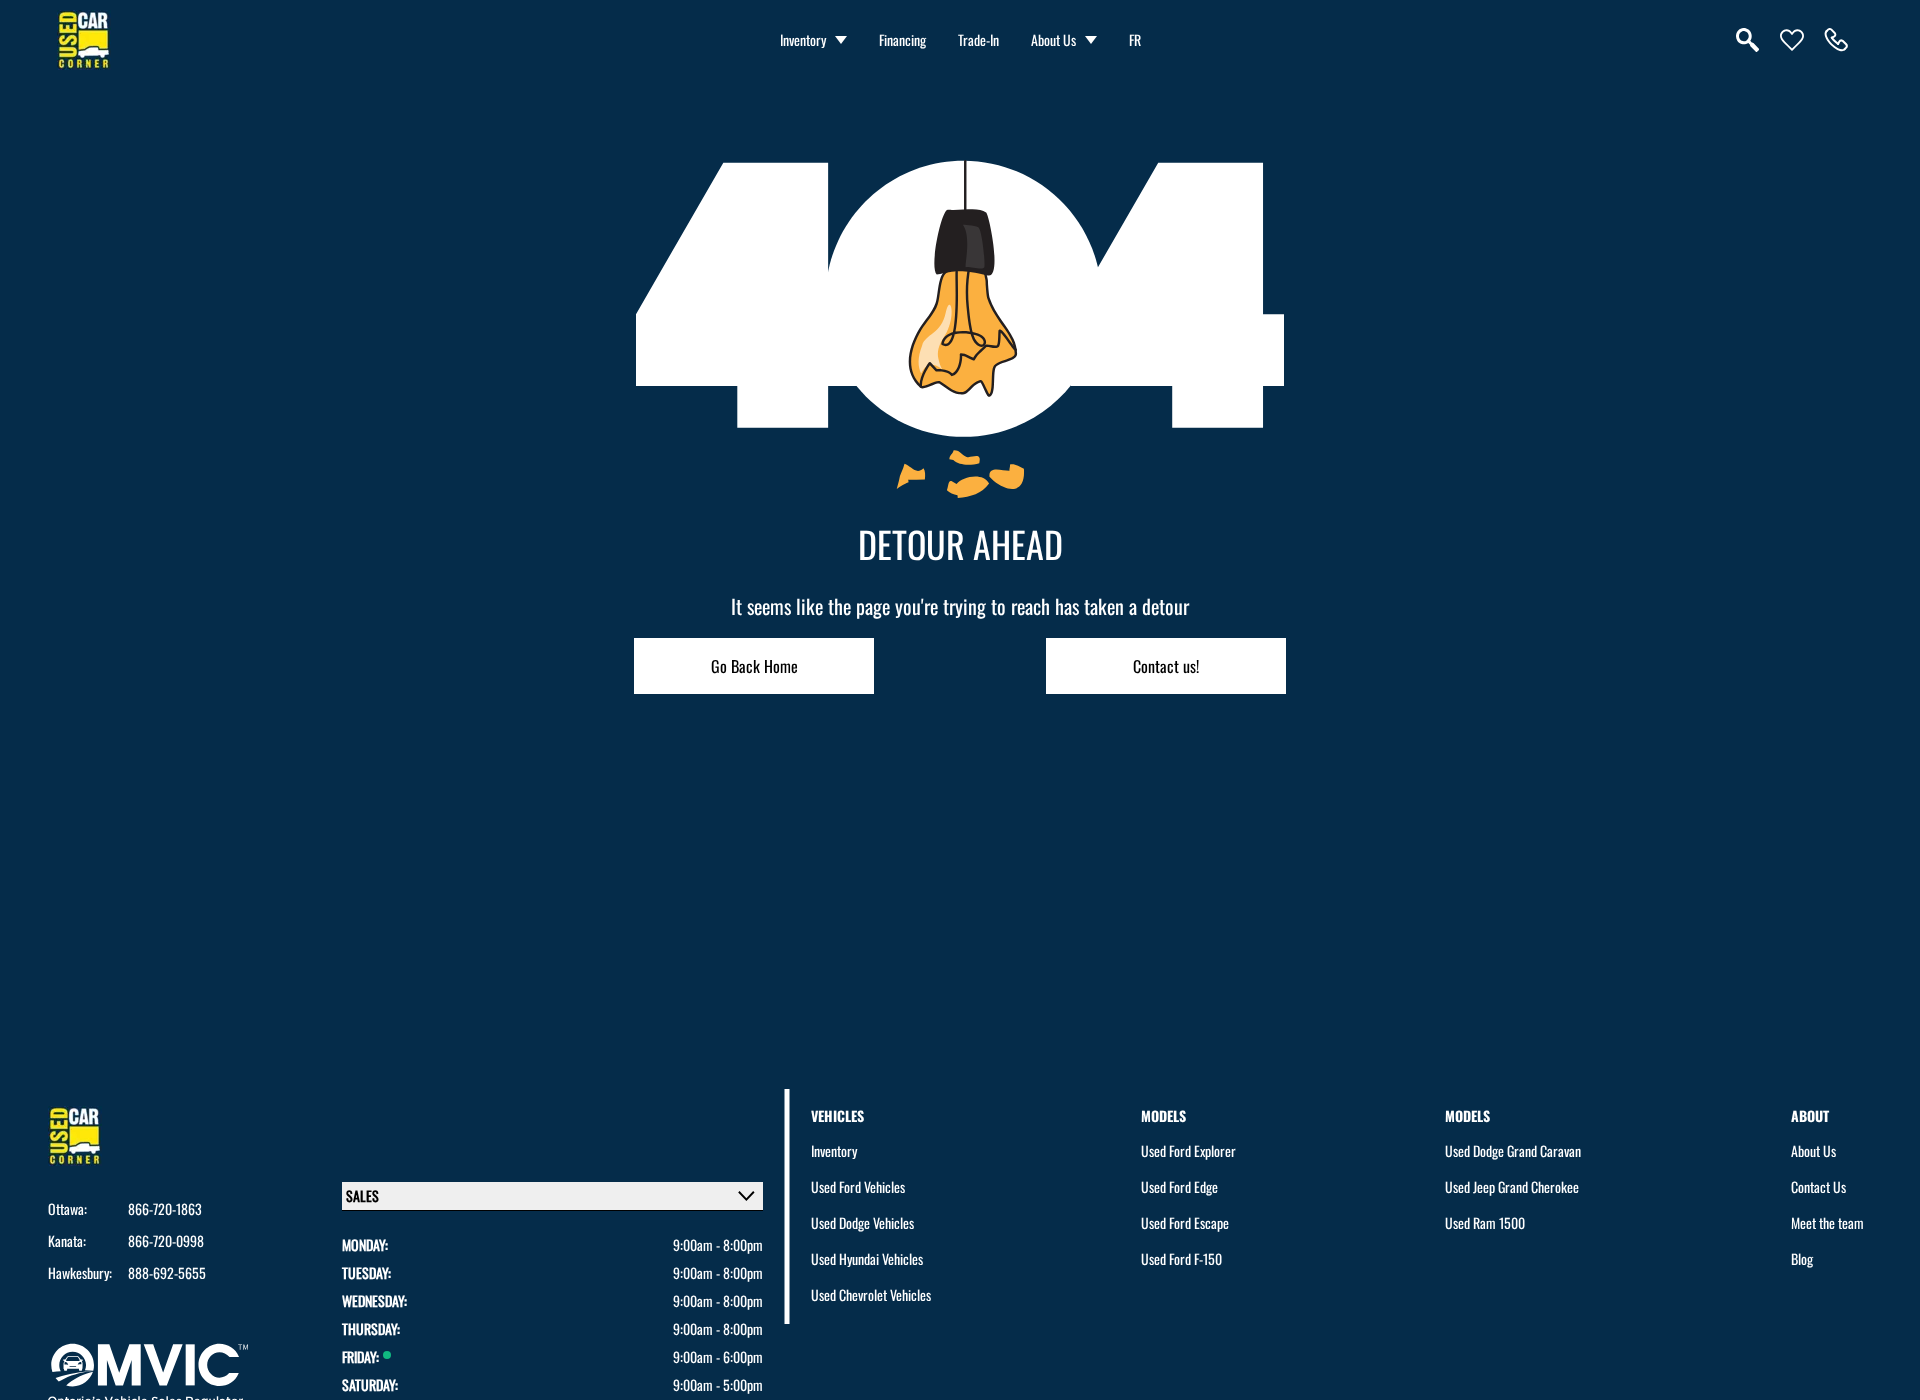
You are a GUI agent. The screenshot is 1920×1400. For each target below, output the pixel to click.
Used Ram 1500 (1485, 1222)
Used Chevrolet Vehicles (871, 1294)
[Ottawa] (1836, 40)
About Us (1053, 39)
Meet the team (1827, 1222)
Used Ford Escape (1185, 1222)
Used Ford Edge (1179, 1186)
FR (1135, 39)
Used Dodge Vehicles (862, 1222)
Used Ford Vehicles (858, 1186)
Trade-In (978, 39)
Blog (1802, 1258)
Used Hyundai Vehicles (867, 1258)
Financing (902, 39)
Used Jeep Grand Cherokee (1512, 1186)
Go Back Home (754, 666)
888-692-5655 (167, 1273)
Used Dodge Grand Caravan (1513, 1150)
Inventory (803, 39)
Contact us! (1166, 666)
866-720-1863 (165, 1209)
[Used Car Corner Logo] (84, 40)
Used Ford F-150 (1181, 1258)
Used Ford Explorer (1188, 1150)
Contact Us (1818, 1186)
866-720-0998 (166, 1241)
